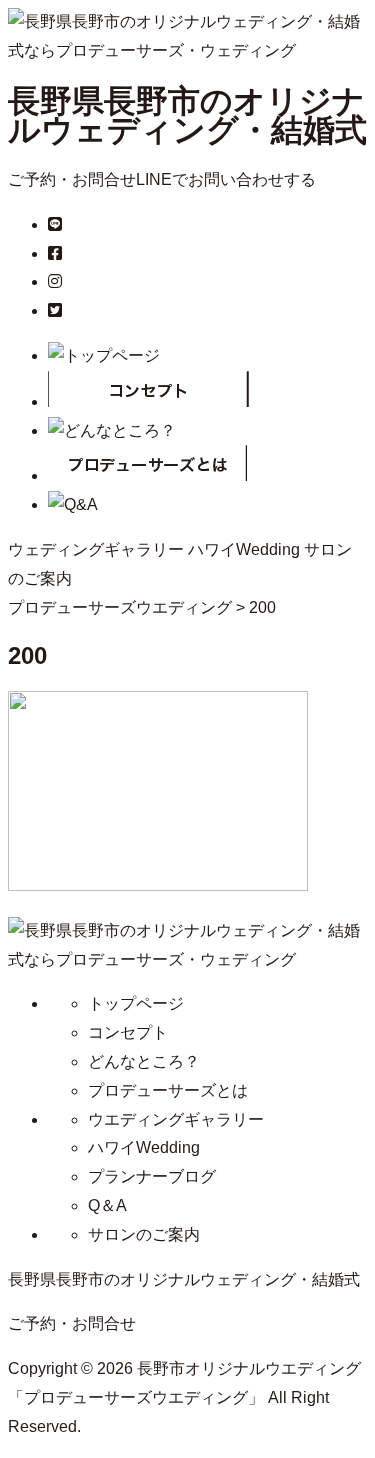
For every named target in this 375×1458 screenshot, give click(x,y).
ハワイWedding (244, 549)
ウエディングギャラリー (176, 1119)
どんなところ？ (144, 1061)
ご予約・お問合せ (72, 179)
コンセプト (128, 1032)
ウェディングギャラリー (96, 549)
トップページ (136, 1003)
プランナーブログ (152, 1176)
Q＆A (107, 1205)
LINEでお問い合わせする (226, 179)
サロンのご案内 (144, 1234)
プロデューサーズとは (168, 1090)
